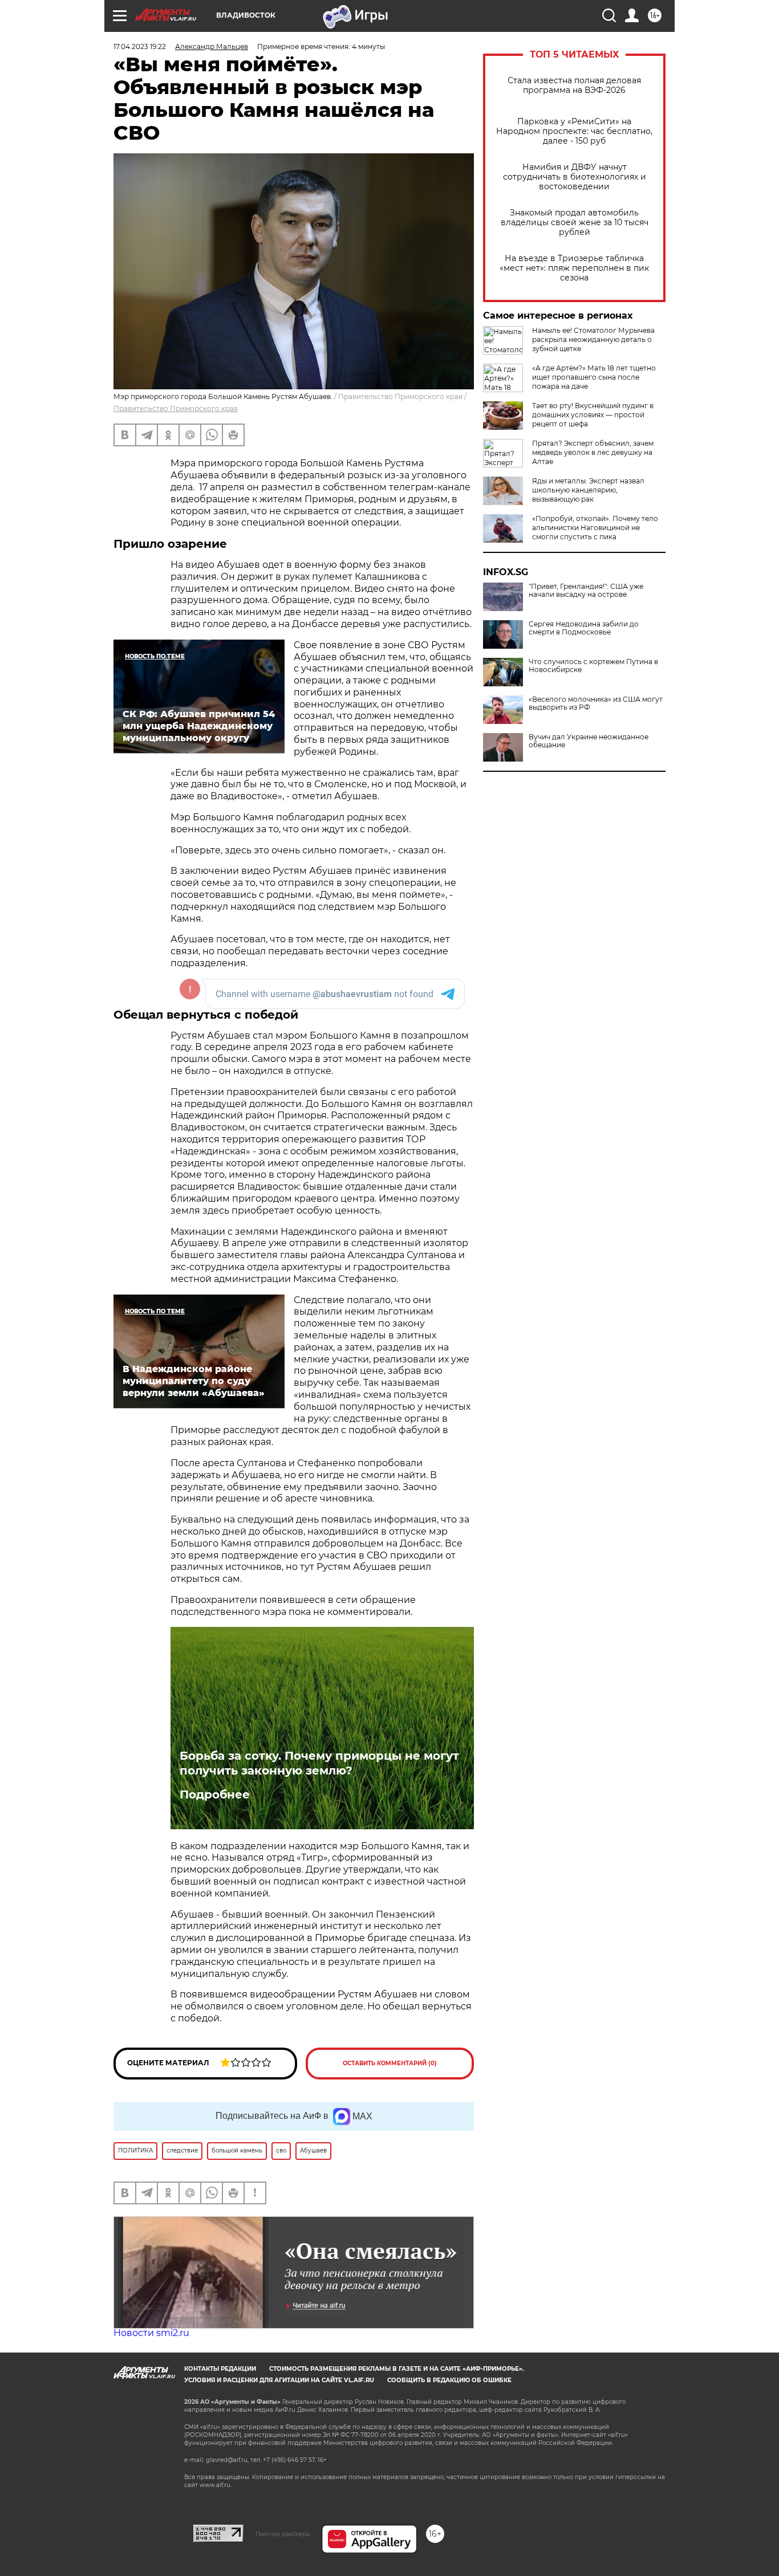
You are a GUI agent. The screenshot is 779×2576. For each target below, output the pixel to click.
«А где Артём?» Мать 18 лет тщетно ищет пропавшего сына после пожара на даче (594, 377)
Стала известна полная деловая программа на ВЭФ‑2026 (574, 86)
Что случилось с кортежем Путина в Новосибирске (593, 666)
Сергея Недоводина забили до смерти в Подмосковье (584, 628)
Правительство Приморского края (176, 408)
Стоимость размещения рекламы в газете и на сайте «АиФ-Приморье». (397, 2369)
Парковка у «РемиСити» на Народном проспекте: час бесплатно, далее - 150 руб (574, 131)
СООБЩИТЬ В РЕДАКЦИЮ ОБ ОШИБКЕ (449, 2380)
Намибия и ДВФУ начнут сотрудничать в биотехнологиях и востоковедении (575, 177)
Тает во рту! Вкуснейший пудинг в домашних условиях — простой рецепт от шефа (593, 415)
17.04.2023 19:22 (140, 46)
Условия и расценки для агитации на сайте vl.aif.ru (279, 2380)
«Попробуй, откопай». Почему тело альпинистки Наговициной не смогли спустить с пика (595, 528)
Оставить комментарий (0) (390, 2063)
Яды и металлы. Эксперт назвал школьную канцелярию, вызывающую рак (588, 490)
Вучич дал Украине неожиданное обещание (589, 741)
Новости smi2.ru (151, 2333)
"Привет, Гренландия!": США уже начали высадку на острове (586, 591)
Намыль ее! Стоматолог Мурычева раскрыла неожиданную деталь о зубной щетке (593, 339)
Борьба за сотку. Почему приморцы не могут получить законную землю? (319, 1763)
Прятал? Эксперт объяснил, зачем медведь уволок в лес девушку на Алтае (593, 452)
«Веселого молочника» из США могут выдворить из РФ (596, 703)
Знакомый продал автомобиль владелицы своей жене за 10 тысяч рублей (575, 223)
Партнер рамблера (283, 2534)
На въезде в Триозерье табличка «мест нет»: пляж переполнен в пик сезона (574, 268)
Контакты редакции (220, 2369)
